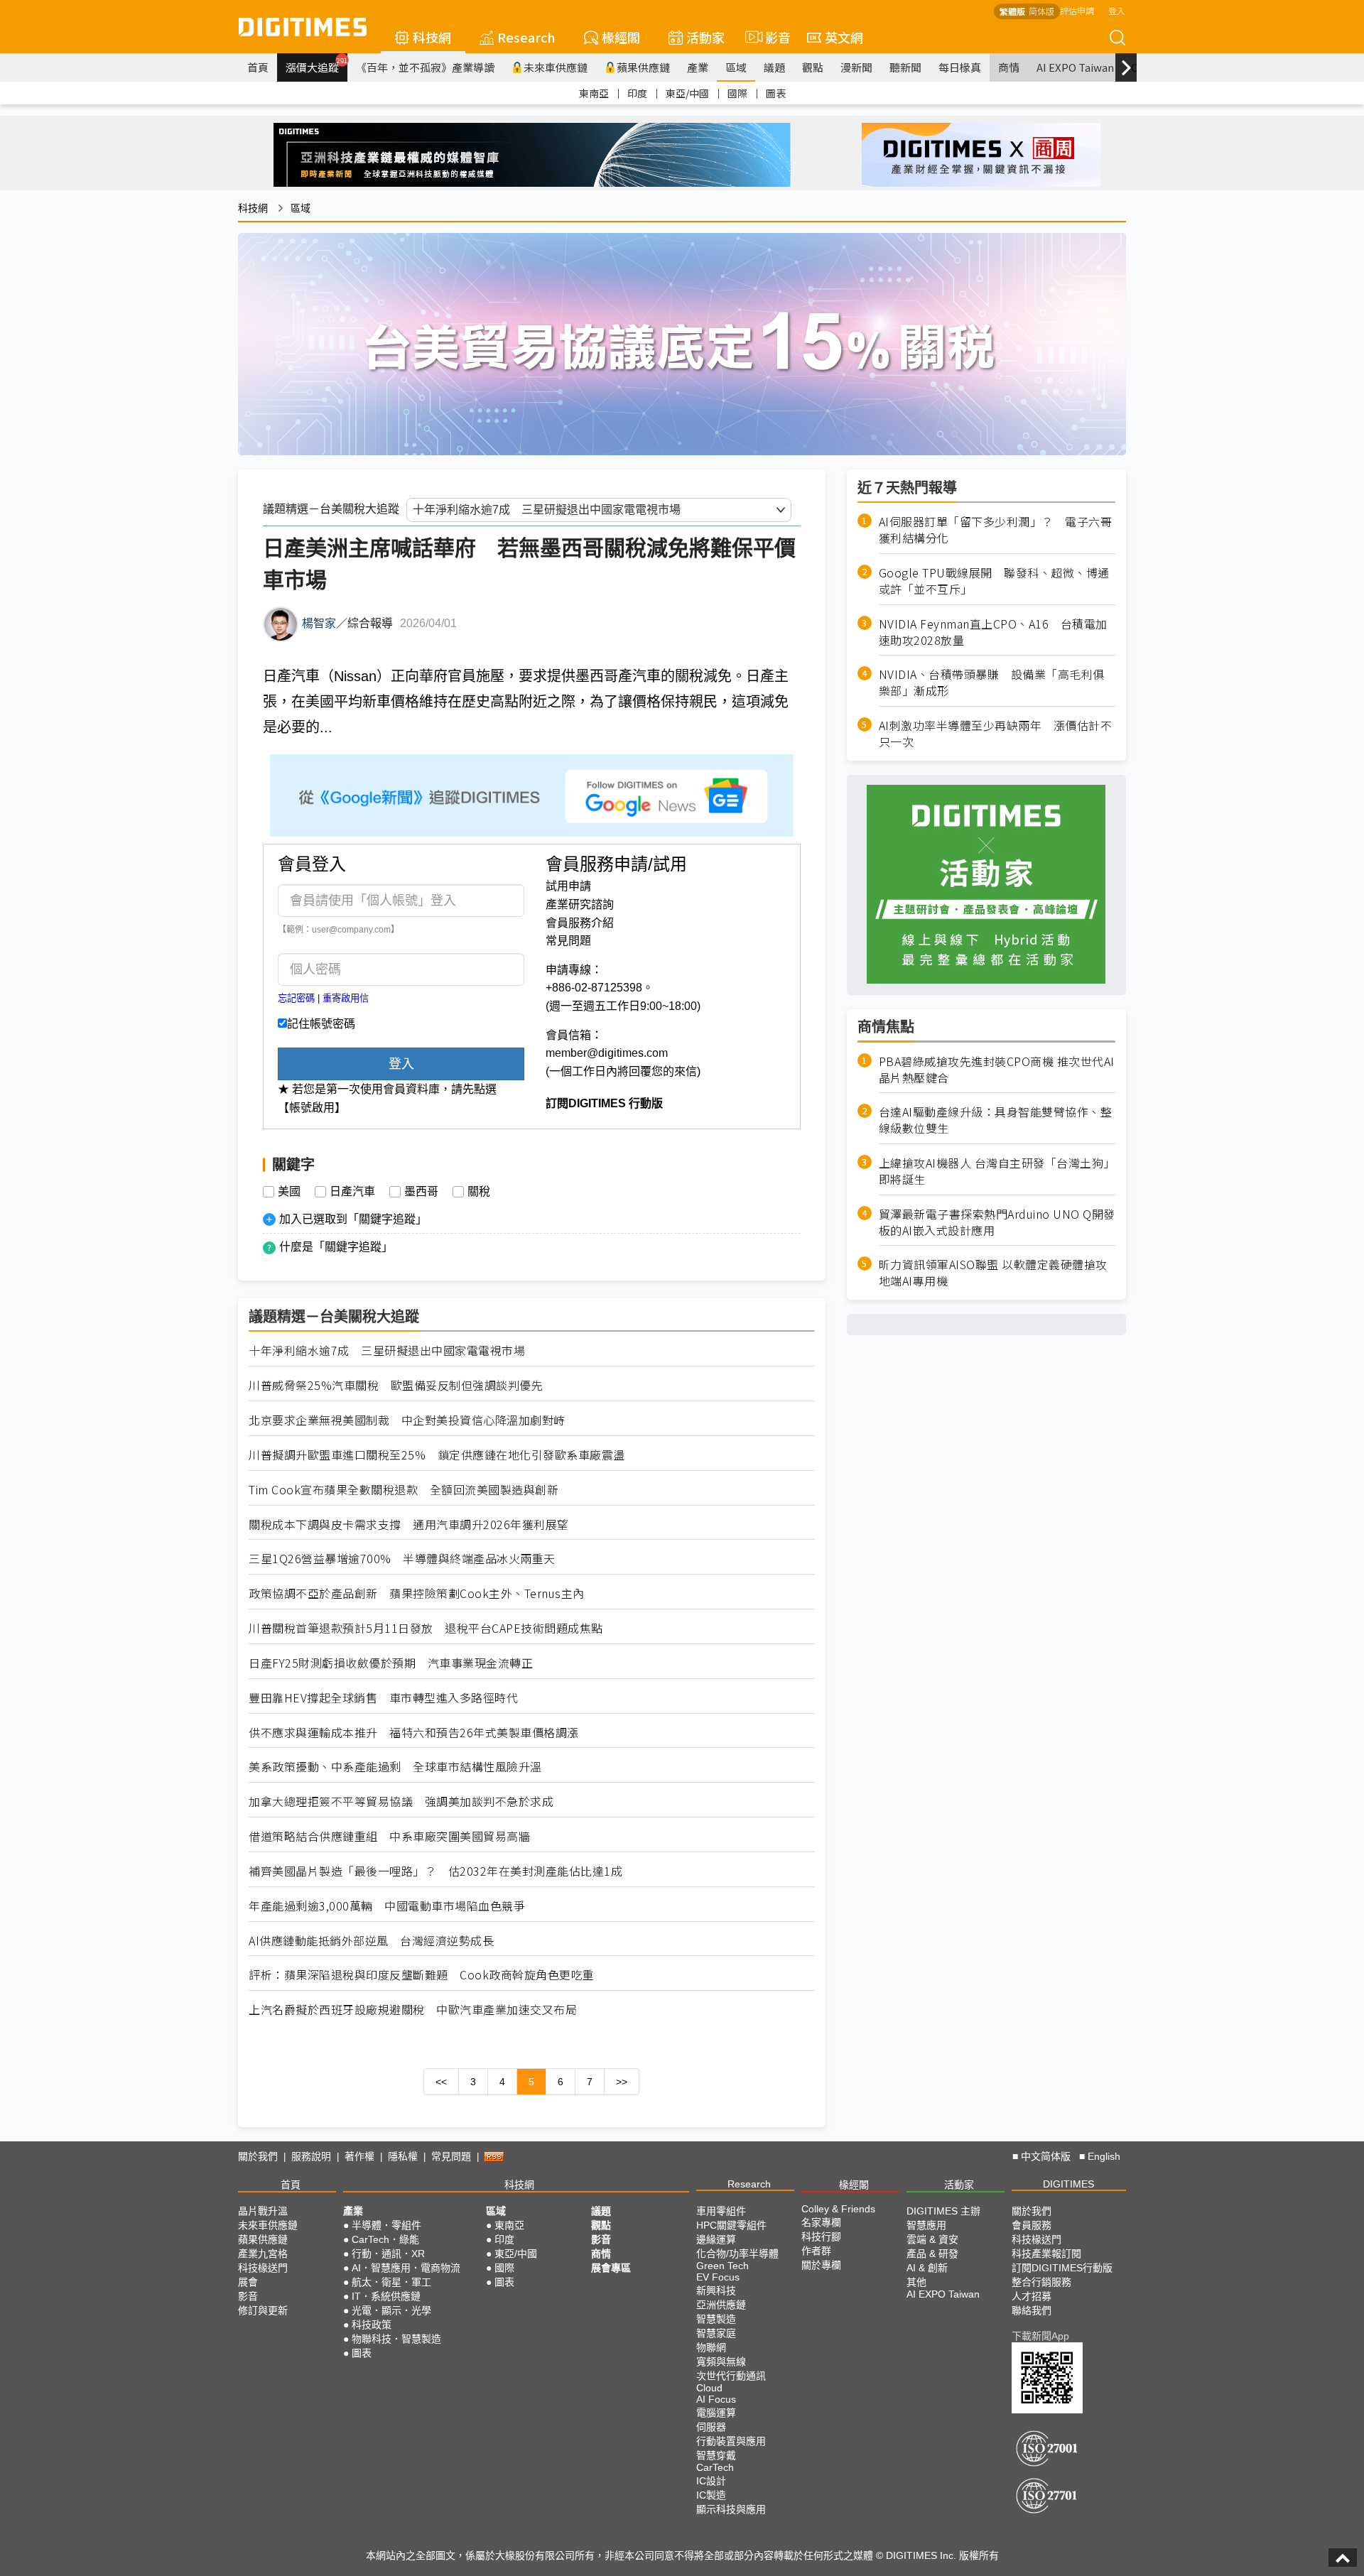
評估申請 (1077, 10)
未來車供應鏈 (556, 67)
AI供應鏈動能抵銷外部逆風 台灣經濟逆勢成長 (371, 1941)
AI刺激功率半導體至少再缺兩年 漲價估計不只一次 (996, 733)
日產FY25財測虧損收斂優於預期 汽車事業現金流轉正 (391, 1663)
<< (441, 2082)
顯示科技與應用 (731, 2509)
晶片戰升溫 (263, 2211)
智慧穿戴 (716, 2455)
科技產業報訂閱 (1046, 2254)
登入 (1117, 10)
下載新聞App (1040, 2336)
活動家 (705, 37)
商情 (1009, 67)
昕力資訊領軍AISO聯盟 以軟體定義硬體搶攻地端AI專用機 (993, 1273)
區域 (736, 67)
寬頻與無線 (721, 2362)
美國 (289, 1192)
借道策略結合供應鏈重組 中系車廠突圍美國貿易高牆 (389, 1836)
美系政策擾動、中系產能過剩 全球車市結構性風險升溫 (395, 1767)
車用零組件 (721, 2211)
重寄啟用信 (346, 998)
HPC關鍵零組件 (731, 2225)
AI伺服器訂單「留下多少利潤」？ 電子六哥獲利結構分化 (996, 530)
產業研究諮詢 (580, 904)
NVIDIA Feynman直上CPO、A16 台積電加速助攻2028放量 (993, 631)
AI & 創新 (927, 2268)
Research (526, 37)
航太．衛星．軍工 (391, 2282)
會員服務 (1032, 2225)
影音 (772, 37)
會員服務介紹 (580, 923)
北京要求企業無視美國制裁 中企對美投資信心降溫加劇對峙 (407, 1420)
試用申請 (568, 886)
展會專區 (611, 2268)
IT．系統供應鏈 (386, 2296)
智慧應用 (926, 2225)
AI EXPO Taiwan (1075, 67)
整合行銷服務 (1041, 2282)
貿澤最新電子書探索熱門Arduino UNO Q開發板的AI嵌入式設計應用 (997, 1222)
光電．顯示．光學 (391, 2310)
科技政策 (372, 2325)
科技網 (432, 37)
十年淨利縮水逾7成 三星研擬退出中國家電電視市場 (387, 1351)
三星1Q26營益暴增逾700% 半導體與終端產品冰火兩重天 (402, 1559)
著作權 (359, 2156)
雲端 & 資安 (932, 2239)
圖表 (776, 93)
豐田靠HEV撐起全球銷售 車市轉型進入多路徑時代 (383, 1698)
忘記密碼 (296, 998)
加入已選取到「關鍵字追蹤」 (353, 1219)
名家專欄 (821, 2222)
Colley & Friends (838, 2209)
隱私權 (403, 2156)
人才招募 (1032, 2296)
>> (622, 2082)
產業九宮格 (263, 2254)
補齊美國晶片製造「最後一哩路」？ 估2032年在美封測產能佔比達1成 (435, 1871)
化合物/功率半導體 (737, 2254)
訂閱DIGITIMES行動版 (1062, 2268)
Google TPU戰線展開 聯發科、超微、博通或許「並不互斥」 (994, 580)
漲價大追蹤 (316, 65)
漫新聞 (856, 67)
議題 (774, 67)
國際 (737, 93)
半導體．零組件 (386, 2225)
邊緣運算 (716, 2239)
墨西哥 (421, 1192)
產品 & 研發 (932, 2254)
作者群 (816, 2251)
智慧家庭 (716, 2333)
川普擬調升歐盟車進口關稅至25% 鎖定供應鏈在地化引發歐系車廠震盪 (437, 1455)
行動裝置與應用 (731, 2441)
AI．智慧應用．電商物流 (406, 2268)
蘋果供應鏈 (643, 67)
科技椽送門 (263, 2268)
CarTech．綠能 (385, 2239)
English (1104, 2156)
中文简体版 (1046, 2156)
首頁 (258, 67)
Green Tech (722, 2266)
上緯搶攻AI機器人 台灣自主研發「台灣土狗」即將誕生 (997, 1170)
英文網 (844, 37)
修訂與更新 (263, 2310)
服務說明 (311, 2156)
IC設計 (711, 2481)
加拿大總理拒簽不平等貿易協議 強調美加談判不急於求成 (401, 1801)
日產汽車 (352, 1192)
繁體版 (1012, 11)
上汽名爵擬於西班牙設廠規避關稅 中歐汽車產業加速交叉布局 (413, 2010)
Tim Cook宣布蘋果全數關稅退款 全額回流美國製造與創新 (404, 1490)
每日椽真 (960, 67)
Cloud (709, 2388)
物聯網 (711, 2347)
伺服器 (711, 2427)
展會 (248, 2282)
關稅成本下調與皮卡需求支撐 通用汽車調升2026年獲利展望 (409, 1525)
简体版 (1041, 11)
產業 (698, 67)
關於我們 (258, 2156)
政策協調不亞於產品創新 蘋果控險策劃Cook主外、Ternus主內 (417, 1593)
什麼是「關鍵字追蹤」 (336, 1247)
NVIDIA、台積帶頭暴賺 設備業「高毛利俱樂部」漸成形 (992, 683)
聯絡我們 (1032, 2310)
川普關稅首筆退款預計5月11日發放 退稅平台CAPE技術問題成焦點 (426, 1628)
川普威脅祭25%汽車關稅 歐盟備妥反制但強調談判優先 (396, 1385)
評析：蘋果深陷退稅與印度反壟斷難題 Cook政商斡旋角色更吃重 (422, 1975)
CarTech (715, 2467)
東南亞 (594, 93)
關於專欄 (821, 2265)
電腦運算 (716, 2413)
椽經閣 (621, 37)
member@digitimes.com (607, 1053)
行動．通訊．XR (388, 2254)
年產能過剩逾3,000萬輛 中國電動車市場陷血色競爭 (387, 1906)
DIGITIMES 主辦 (943, 2211)
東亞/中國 (687, 93)
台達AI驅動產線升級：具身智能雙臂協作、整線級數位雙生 (996, 1120)
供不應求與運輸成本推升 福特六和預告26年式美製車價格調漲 (414, 1733)
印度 (637, 93)
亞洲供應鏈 (721, 2305)
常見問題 (568, 941)
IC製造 (711, 2495)
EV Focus (718, 2277)
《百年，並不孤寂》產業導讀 (425, 67)
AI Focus (716, 2399)
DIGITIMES (1068, 2184)
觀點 (813, 67)
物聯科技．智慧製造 (396, 2339)
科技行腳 (821, 2237)
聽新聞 (905, 67)
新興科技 (716, 2290)
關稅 (479, 1192)
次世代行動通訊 (731, 2376)
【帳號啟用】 (312, 1108)
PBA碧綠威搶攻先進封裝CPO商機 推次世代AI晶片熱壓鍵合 (997, 1069)
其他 (916, 2282)
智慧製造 (716, 2319)
